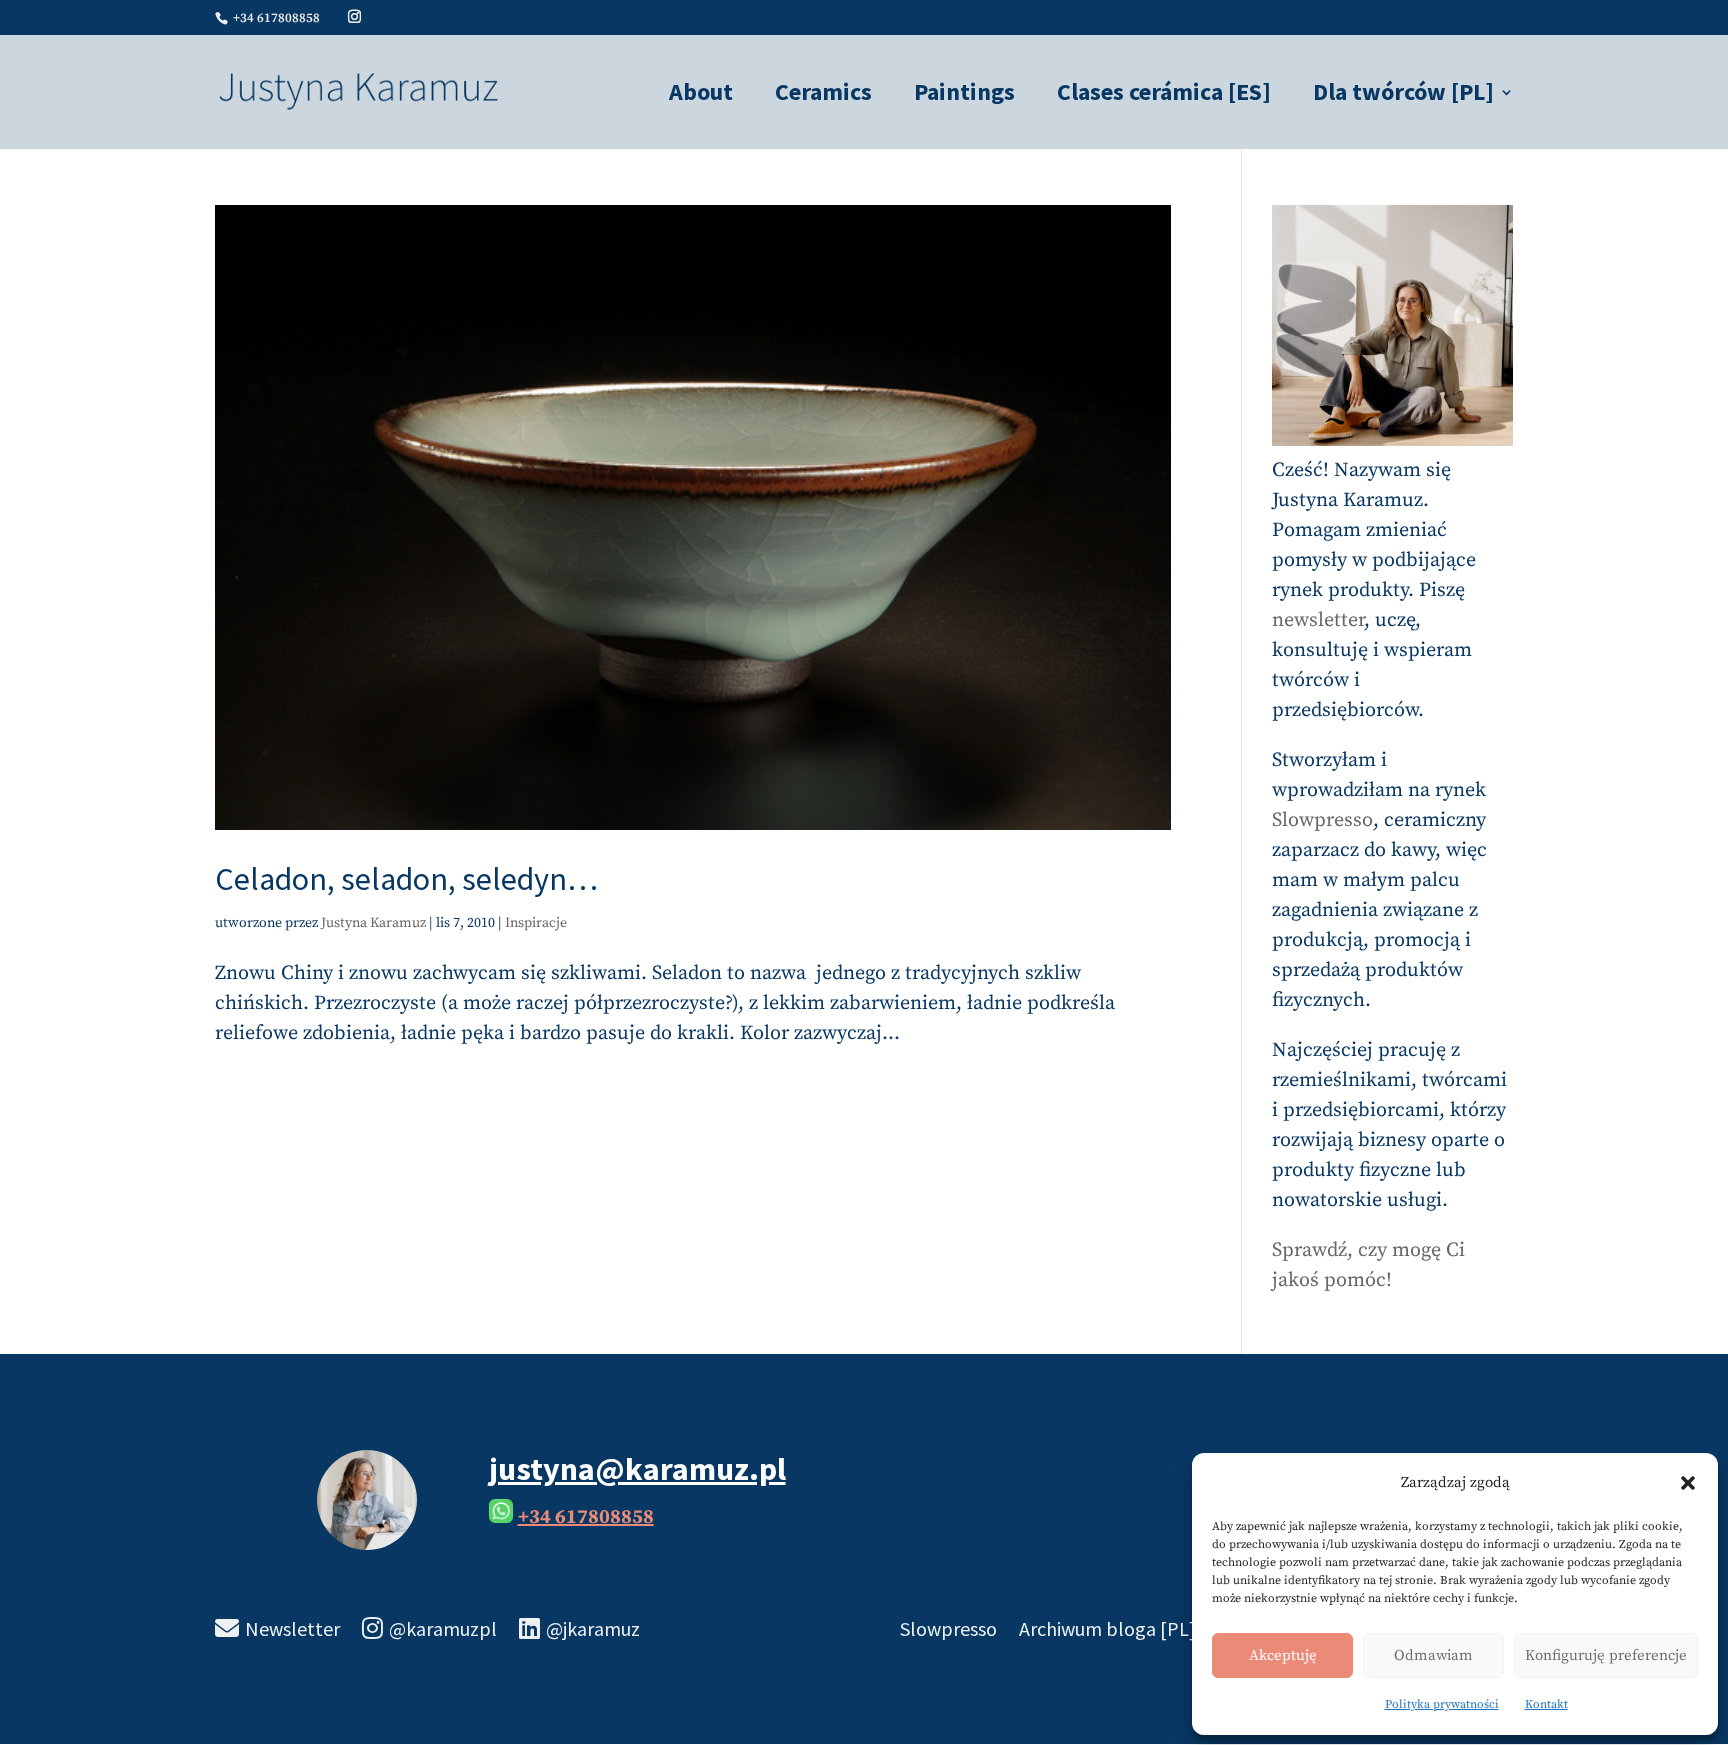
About (701, 96)
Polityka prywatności (1442, 1704)
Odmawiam (1433, 1655)
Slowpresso (1322, 820)
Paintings (964, 96)
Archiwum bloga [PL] (1107, 1631)
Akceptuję (1283, 1655)
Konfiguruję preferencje (1606, 1655)
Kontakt (1546, 1704)
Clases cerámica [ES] (1164, 96)
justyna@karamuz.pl (637, 1469)
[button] (1688, 1483)
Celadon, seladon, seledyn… (406, 879)
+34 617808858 (586, 1517)
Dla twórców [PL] (1403, 96)
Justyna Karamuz (373, 923)
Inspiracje (536, 923)
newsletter (1318, 620)
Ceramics (823, 96)
